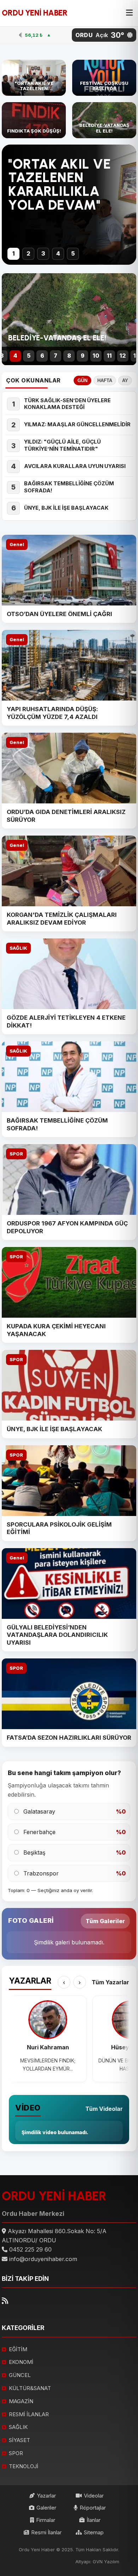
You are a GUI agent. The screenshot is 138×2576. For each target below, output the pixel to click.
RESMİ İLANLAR (29, 2414)
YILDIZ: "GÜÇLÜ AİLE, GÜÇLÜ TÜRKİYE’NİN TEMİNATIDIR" (62, 445)
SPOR (16, 1154)
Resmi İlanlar (46, 2532)
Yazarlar (46, 2496)
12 (123, 356)
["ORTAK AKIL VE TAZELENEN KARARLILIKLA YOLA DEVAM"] (34, 78)
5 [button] (73, 253)
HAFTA (105, 380)
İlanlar (94, 2520)
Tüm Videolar (104, 2109)
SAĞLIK (18, 948)
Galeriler (46, 2508)
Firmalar (46, 2520)
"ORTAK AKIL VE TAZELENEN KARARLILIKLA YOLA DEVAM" (59, 185)
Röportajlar (93, 2508)
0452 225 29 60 (30, 2249)
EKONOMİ (21, 2362)
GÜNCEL (20, 2375)
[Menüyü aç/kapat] (129, 13)
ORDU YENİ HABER (35, 13)
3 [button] (43, 253)
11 (109, 356)
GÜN (82, 380)
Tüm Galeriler (105, 1921)
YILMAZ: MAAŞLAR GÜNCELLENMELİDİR (77, 425)
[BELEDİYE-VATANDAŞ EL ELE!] (104, 120)
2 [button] (28, 253)
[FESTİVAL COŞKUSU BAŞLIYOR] (104, 78)
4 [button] (58, 253)
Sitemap (94, 2532)
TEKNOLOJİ (24, 2466)
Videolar (94, 2496)
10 (96, 356)
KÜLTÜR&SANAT (30, 2388)
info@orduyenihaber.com (43, 2259)
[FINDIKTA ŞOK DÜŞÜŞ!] (34, 120)
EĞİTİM (18, 2349)
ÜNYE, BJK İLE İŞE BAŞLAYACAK (66, 508)
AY (125, 380)
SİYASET (19, 2440)
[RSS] (5, 2301)
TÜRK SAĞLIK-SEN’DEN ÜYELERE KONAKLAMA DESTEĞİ (67, 404)
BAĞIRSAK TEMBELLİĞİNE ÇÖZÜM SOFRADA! (69, 487)
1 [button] (14, 253)
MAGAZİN (21, 2401)
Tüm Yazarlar (110, 1982)
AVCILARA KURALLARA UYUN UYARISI (75, 466)
